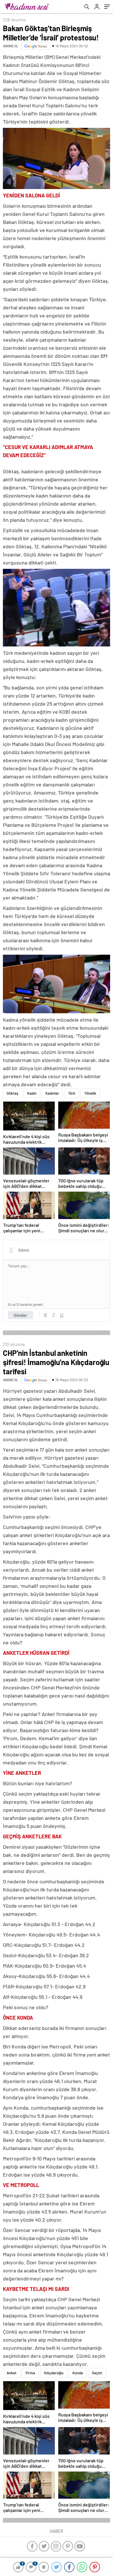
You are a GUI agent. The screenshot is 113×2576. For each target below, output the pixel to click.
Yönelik (90, 1093)
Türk (72, 1093)
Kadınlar (52, 1093)
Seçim (97, 2373)
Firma (30, 2373)
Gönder (20, 1315)
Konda (78, 2373)
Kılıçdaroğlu (54, 2373)
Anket (12, 2373)
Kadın (32, 1093)
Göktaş (12, 1093)
